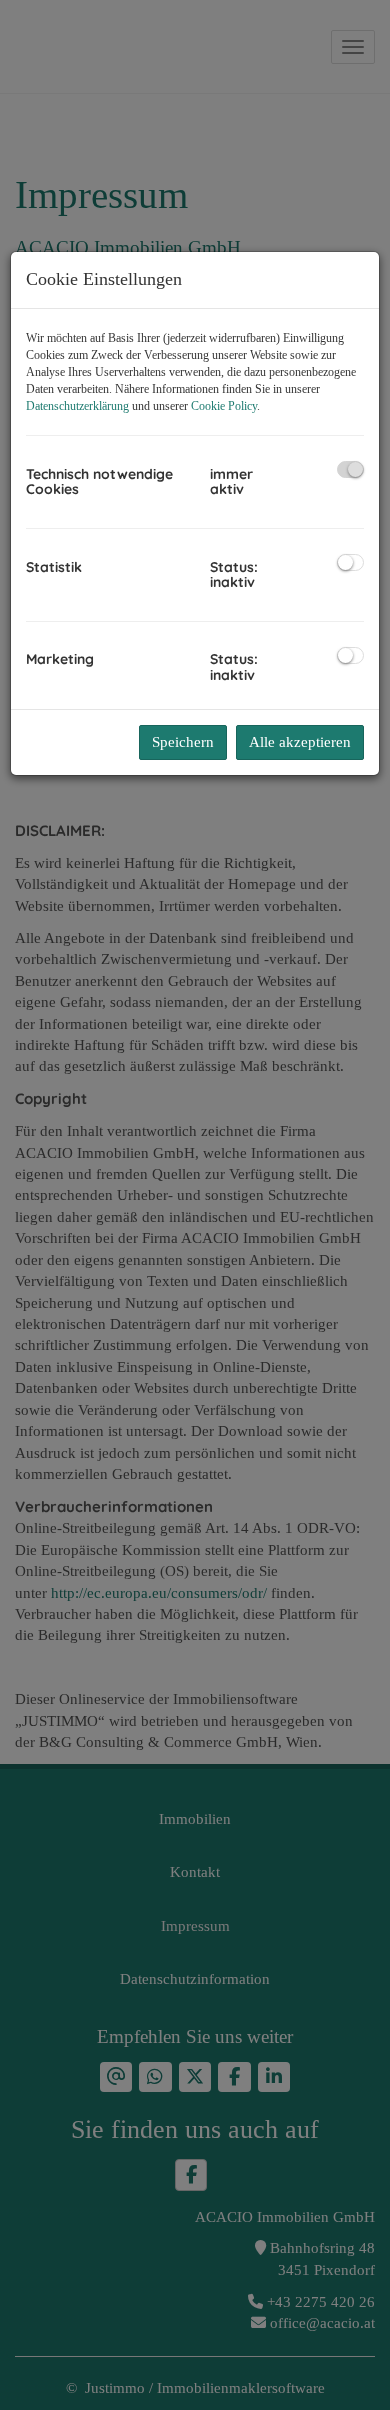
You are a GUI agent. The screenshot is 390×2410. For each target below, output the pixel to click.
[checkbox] (350, 469)
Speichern (183, 742)
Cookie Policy (224, 406)
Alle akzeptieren (300, 742)
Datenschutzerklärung (77, 406)
